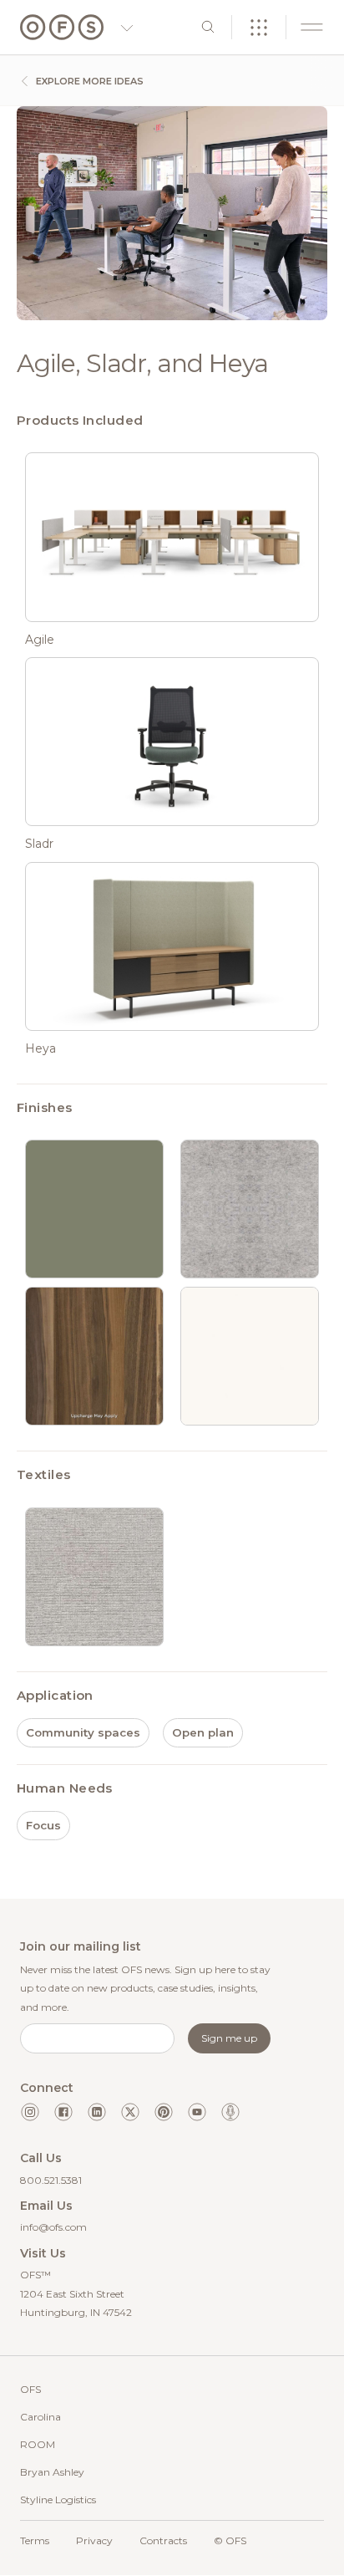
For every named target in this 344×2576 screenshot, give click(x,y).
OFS (30, 2389)
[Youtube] (197, 2112)
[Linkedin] (97, 2112)
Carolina (40, 2417)
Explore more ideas (89, 81)
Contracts (163, 2540)
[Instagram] (30, 2112)
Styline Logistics (58, 2499)
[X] (130, 2112)
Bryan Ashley (52, 2472)
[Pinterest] (164, 2112)
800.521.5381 (51, 2180)
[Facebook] (63, 2112)
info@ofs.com (53, 2227)
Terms (35, 2540)
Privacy (94, 2540)
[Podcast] (230, 2112)
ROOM (38, 2444)
